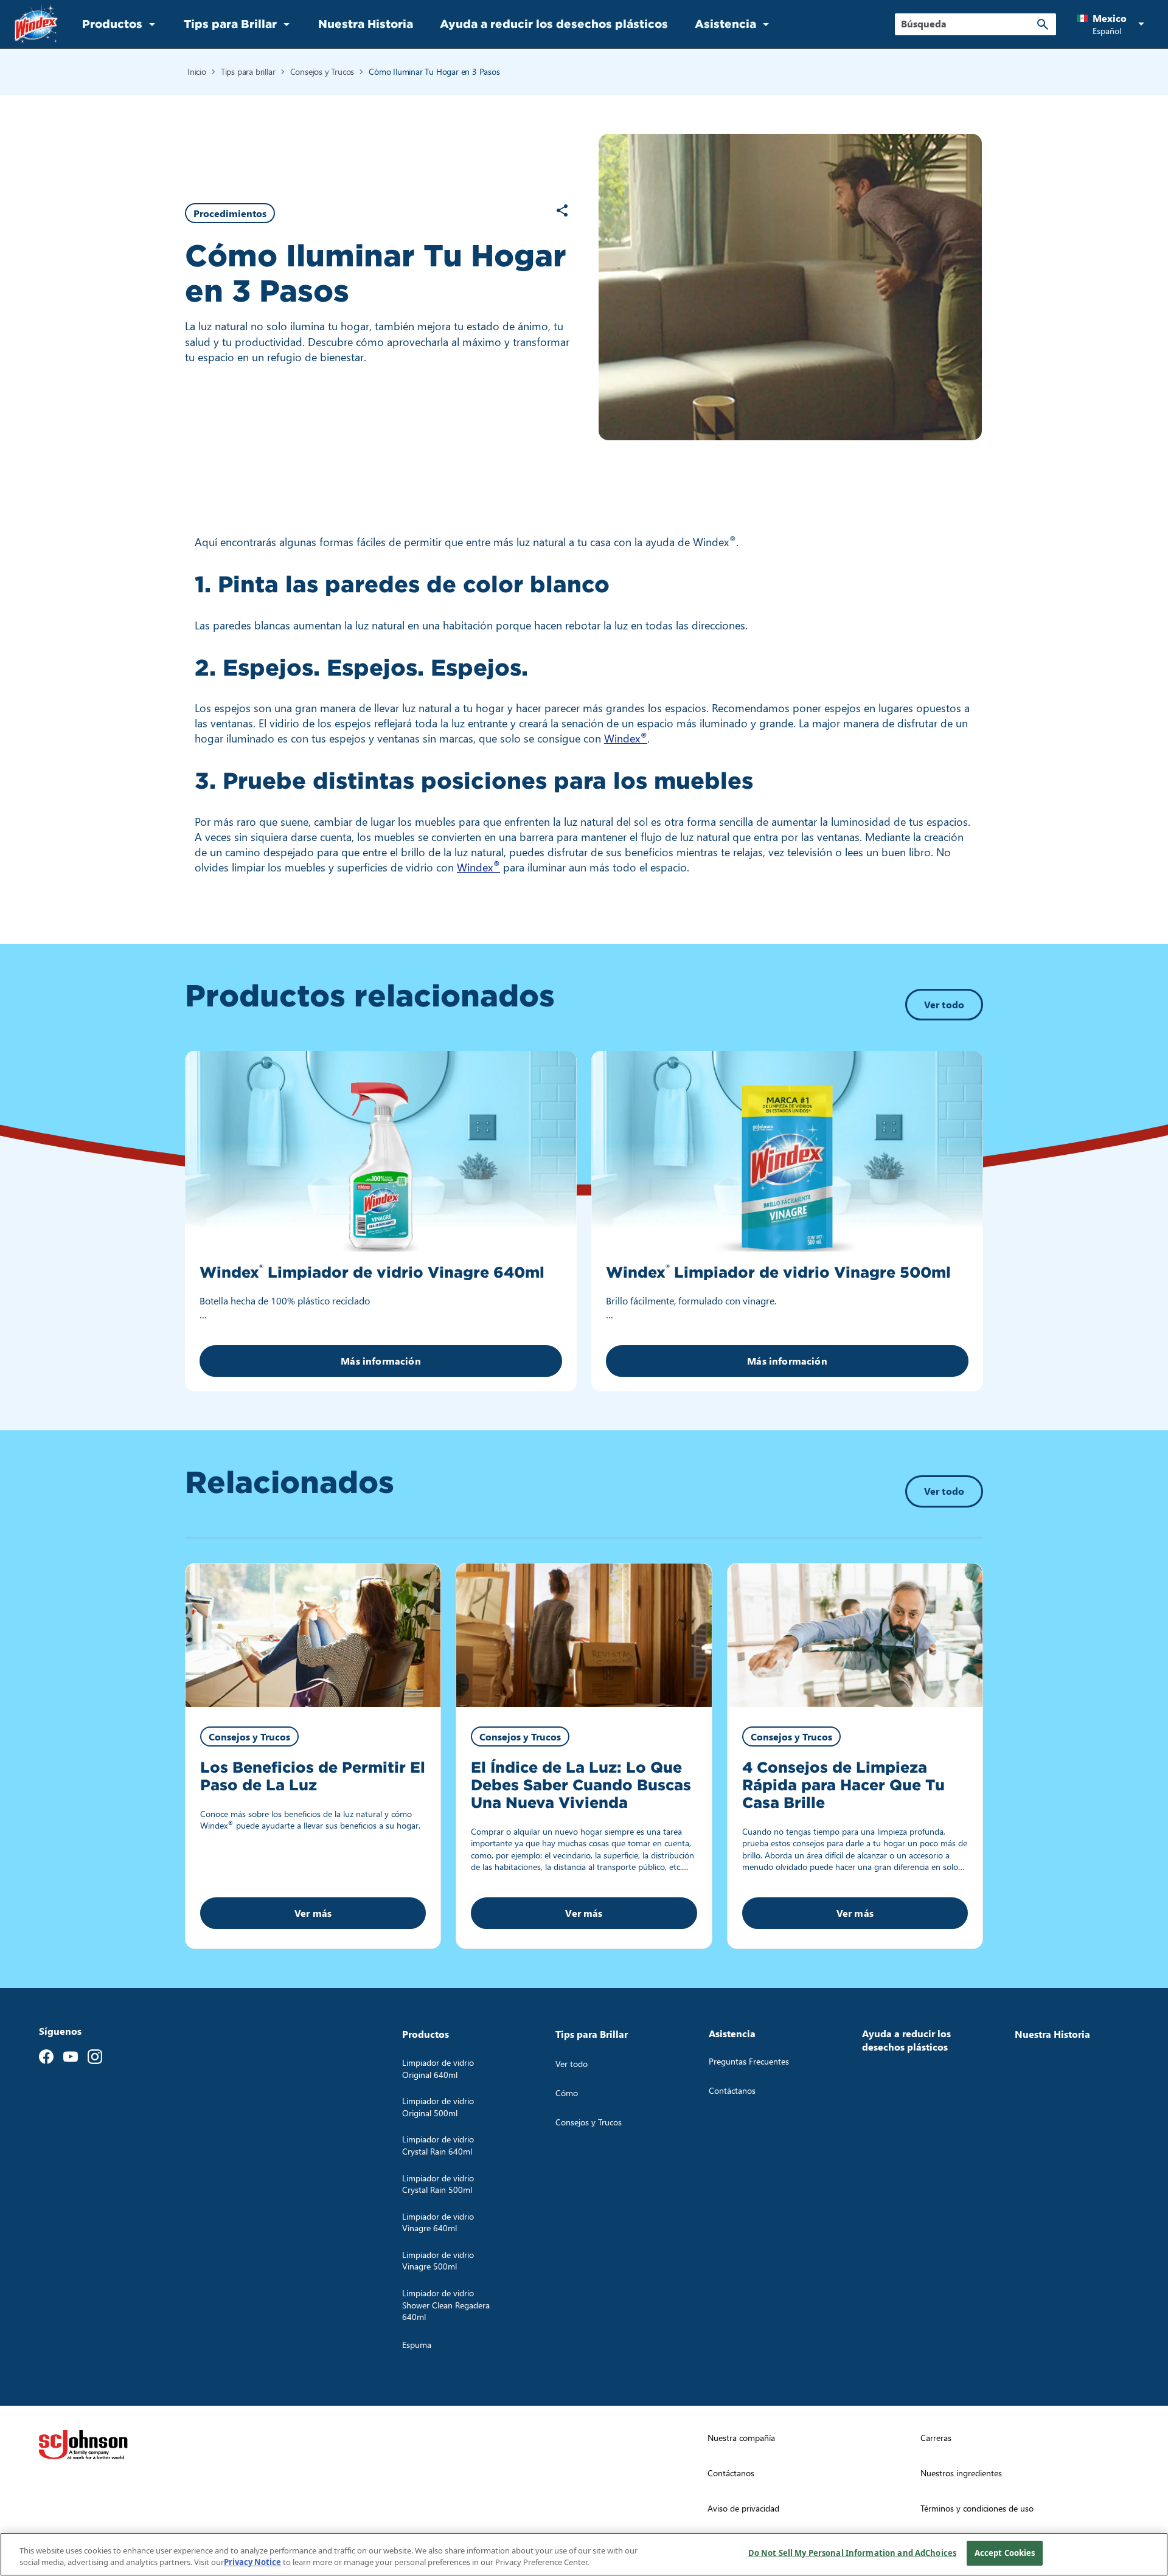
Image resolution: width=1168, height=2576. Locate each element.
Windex (626, 738)
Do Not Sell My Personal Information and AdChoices (852, 2553)
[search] (1043, 24)
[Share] (562, 210)
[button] (1113, 24)
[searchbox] (968, 24)
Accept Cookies (1005, 2553)
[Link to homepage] (36, 24)
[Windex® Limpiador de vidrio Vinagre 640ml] (381, 1151)
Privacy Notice (252, 2563)
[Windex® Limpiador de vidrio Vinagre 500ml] (787, 1151)
